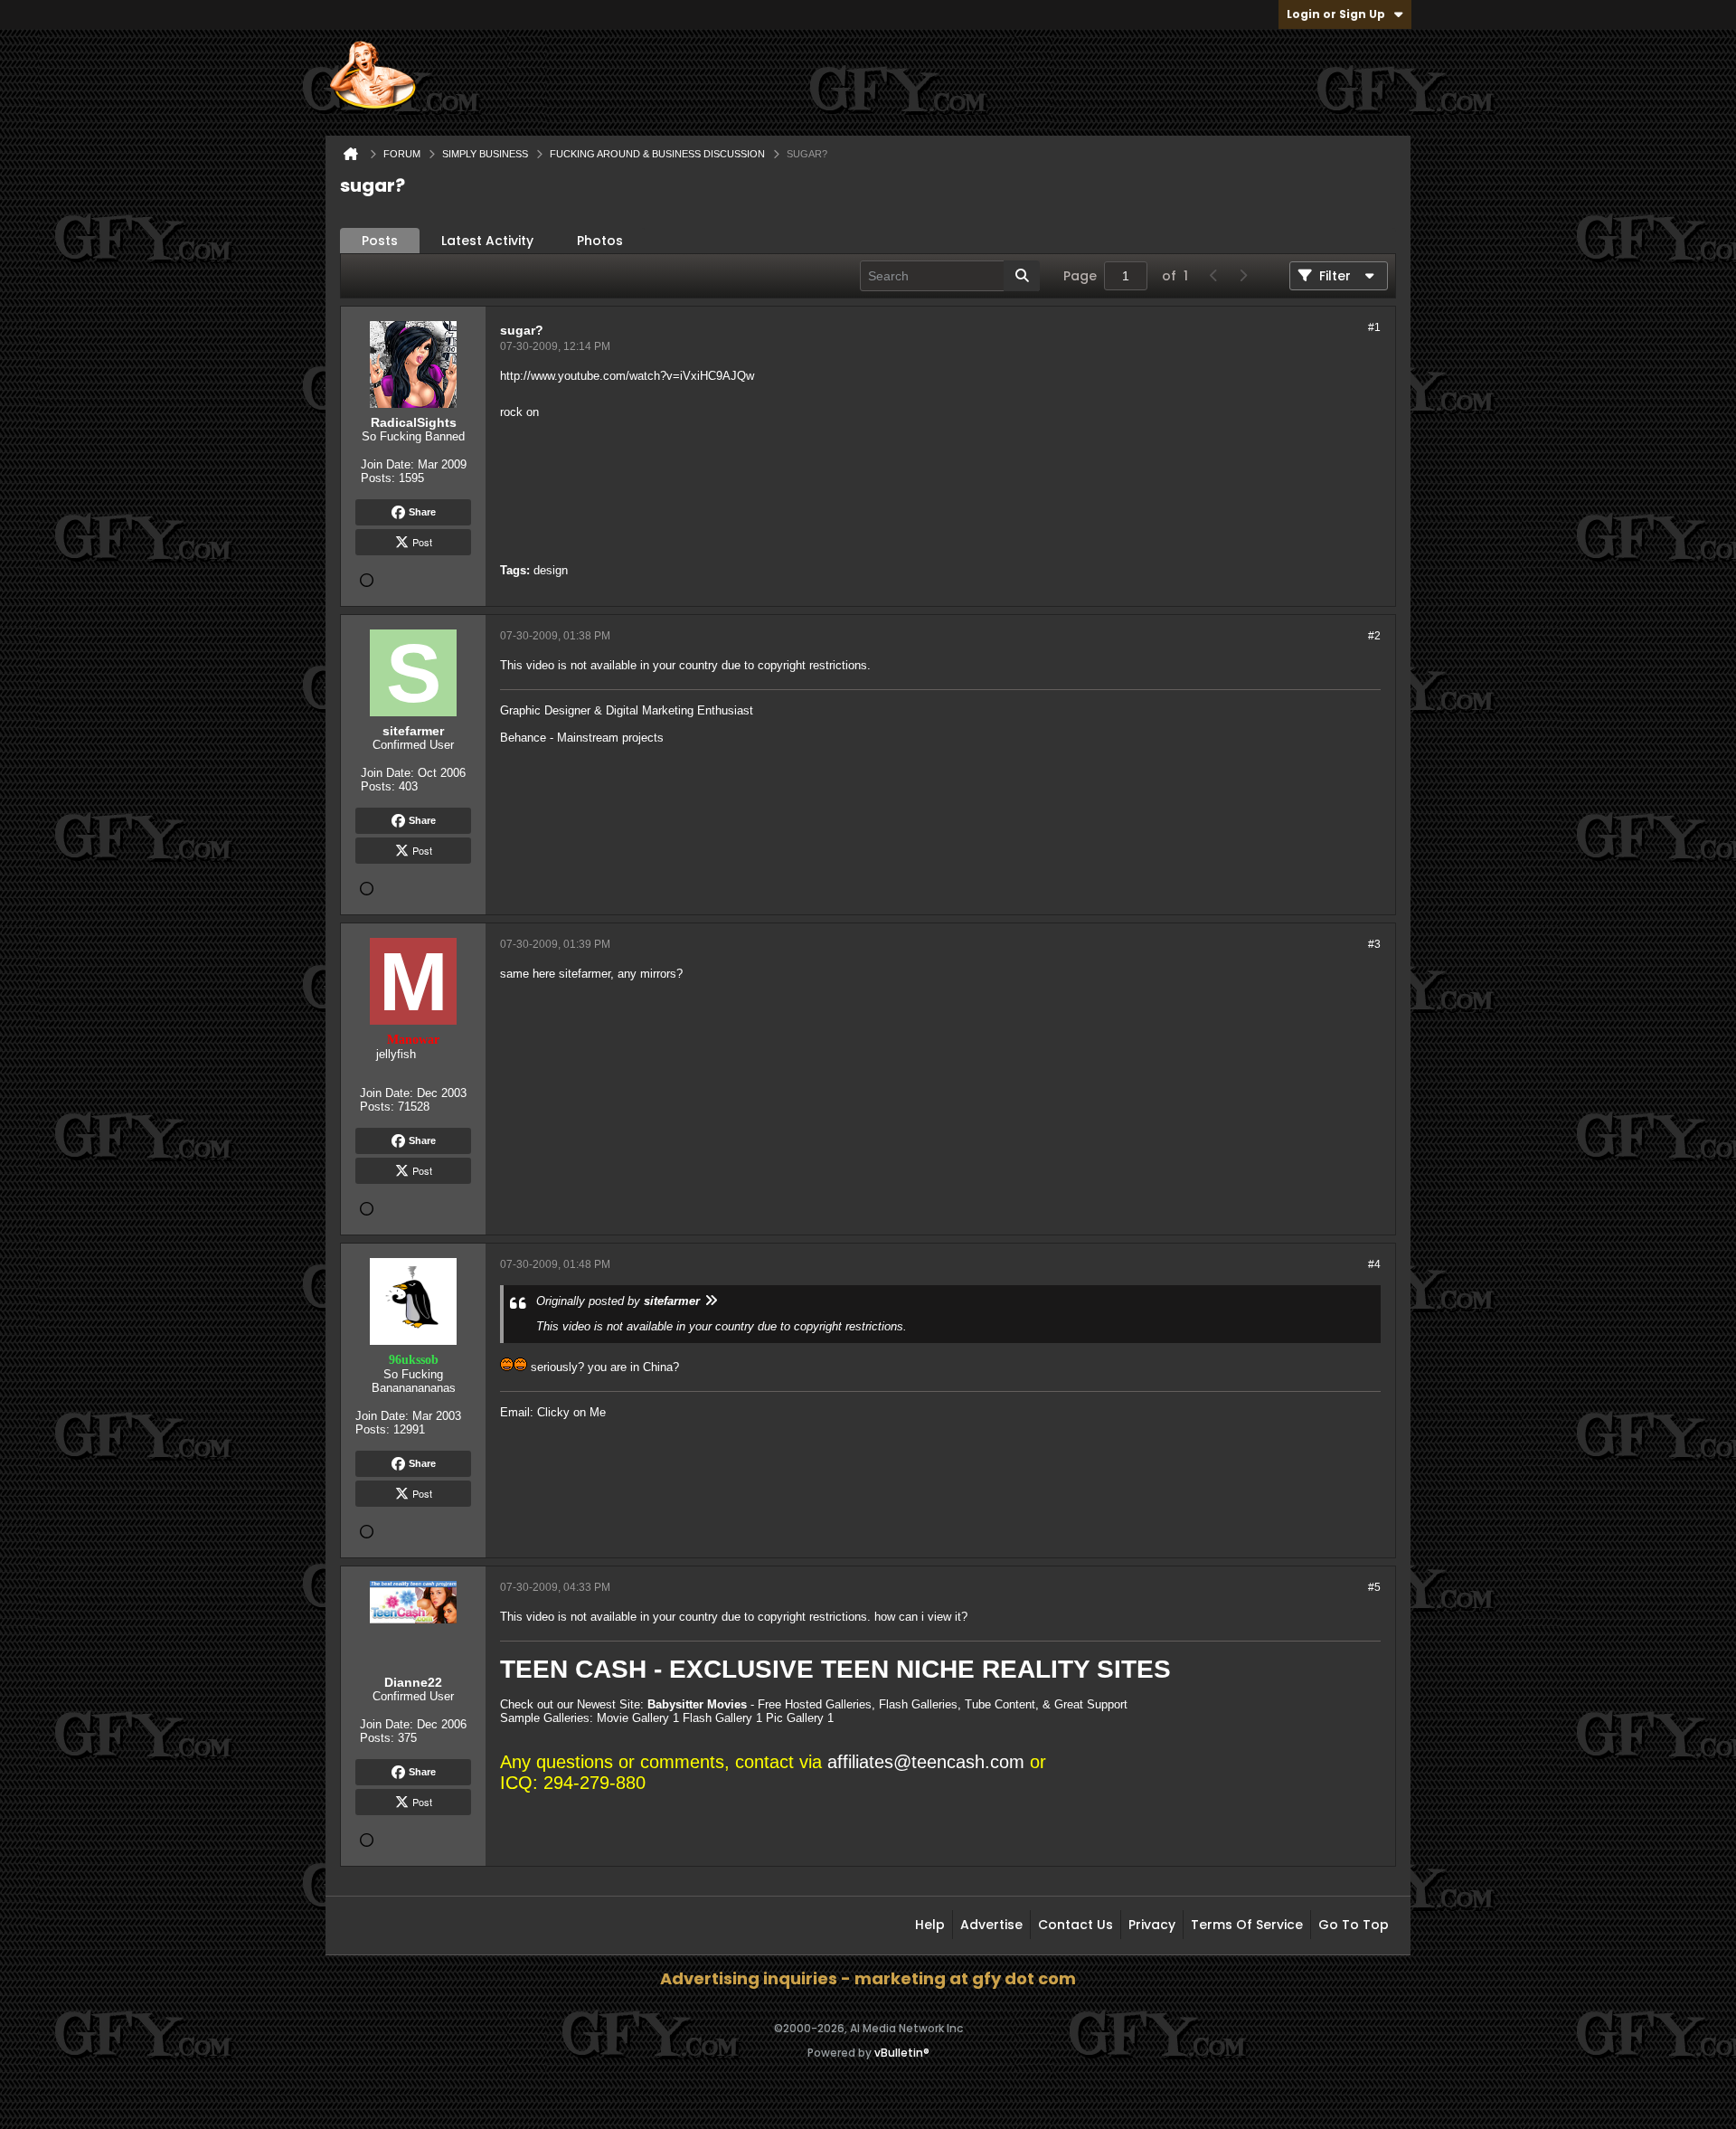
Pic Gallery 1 (800, 1718)
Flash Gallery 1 (722, 1718)
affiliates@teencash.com (926, 1762)
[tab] (380, 241)
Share (422, 512)
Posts (380, 241)
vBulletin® (902, 2053)
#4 (1374, 1264)
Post (422, 542)
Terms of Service (1247, 1925)
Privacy (1152, 1925)
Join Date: (387, 464)
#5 (1374, 1587)
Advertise (991, 1925)
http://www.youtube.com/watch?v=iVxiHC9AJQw (627, 376)
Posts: (378, 478)
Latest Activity (487, 241)
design (551, 570)
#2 (1374, 636)
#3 (1374, 944)
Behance (523, 738)
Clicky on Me (571, 1412)
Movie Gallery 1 (638, 1718)
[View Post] (711, 1301)
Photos (600, 241)
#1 (1374, 327)
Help (930, 1925)
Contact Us (1076, 1925)
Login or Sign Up (1336, 14)
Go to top (1354, 1925)
